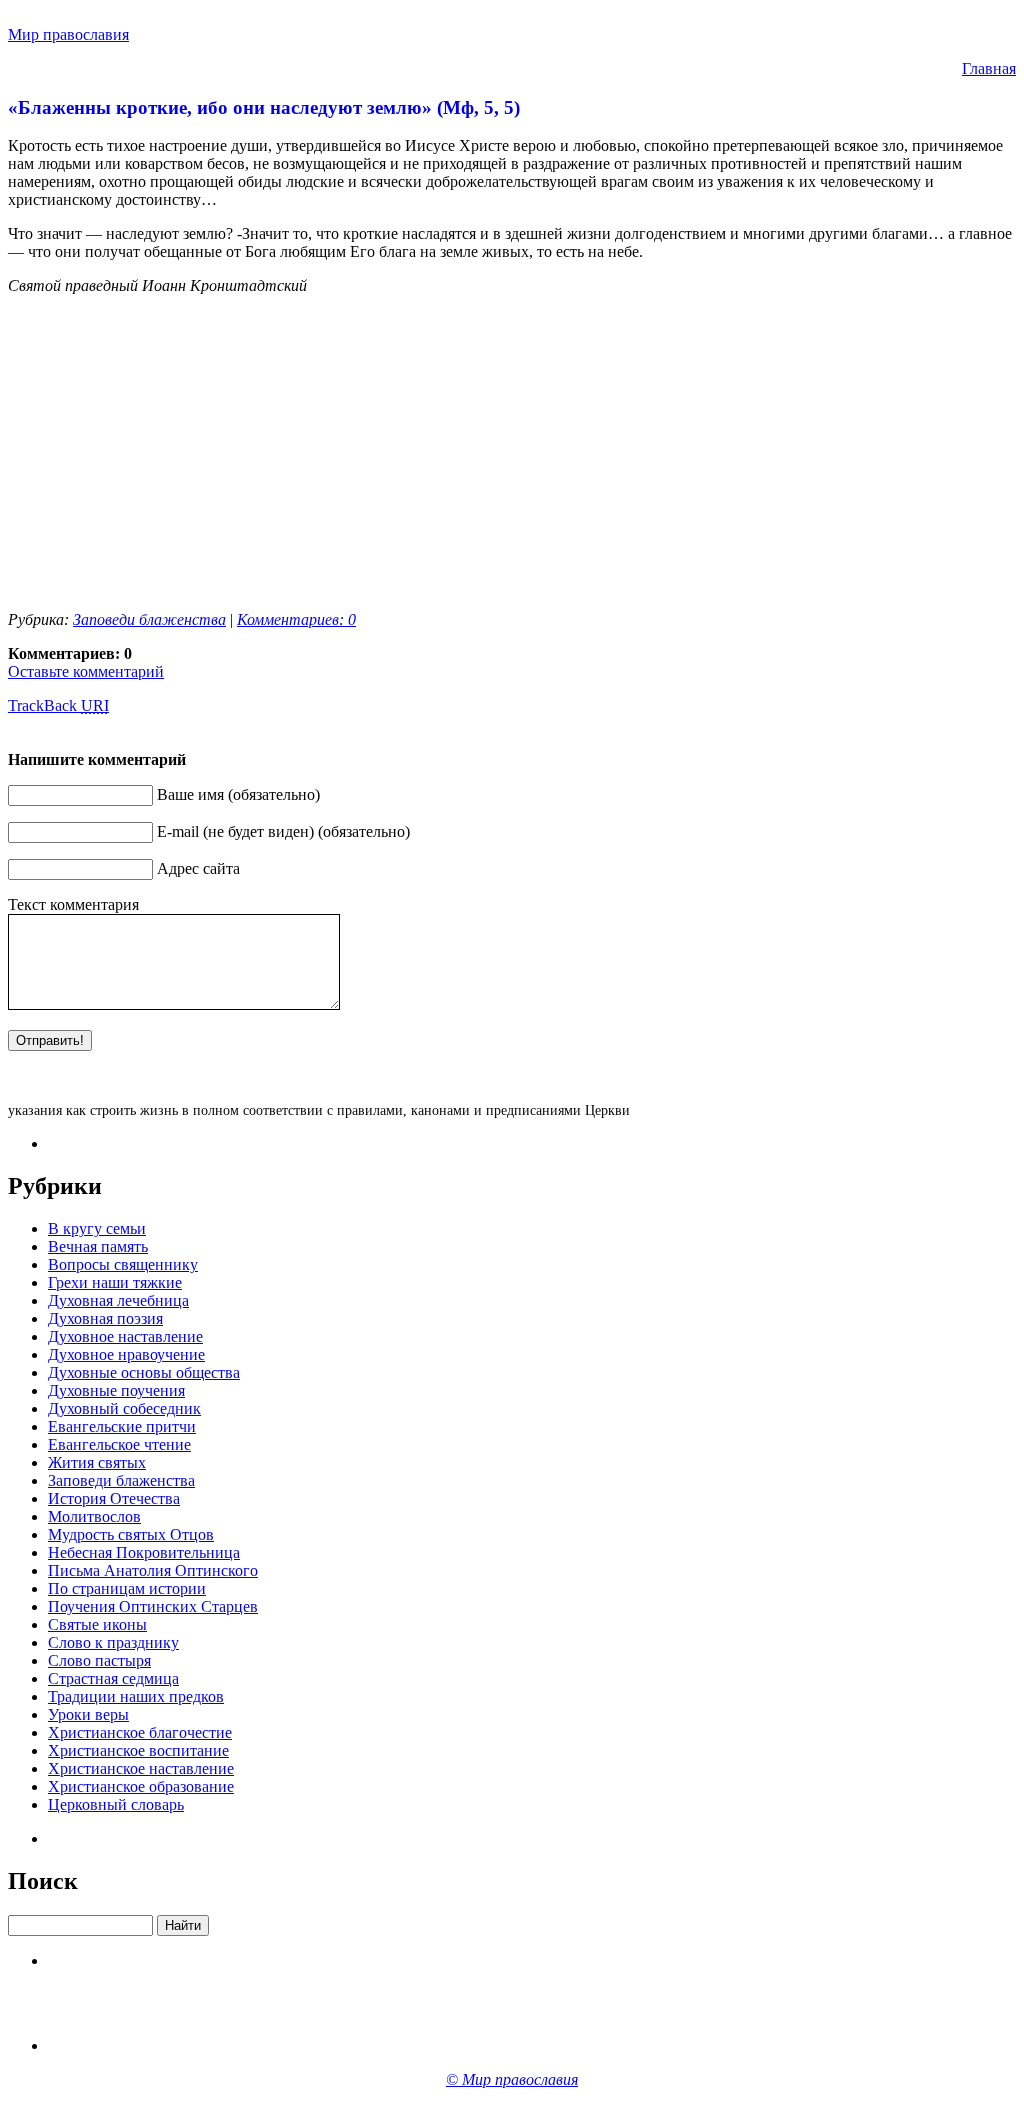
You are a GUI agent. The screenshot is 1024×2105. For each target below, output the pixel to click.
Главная (989, 68)
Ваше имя (190, 794)
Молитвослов (94, 1516)
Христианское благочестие (140, 1732)
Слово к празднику (113, 1642)
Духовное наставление (125, 1336)
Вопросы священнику (123, 1264)
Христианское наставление (141, 1768)
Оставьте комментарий (86, 671)
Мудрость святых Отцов (131, 1534)
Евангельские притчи (122, 1426)
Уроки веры (88, 1714)
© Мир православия (512, 2079)
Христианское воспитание (138, 1750)
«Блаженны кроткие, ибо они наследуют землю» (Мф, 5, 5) (264, 107)
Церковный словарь (116, 1804)
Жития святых (97, 1462)
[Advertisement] (176, 451)
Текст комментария (73, 904)
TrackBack (58, 705)
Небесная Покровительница (144, 1552)
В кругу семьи (97, 1228)
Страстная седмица (113, 1678)
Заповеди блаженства (149, 619)
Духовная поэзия (105, 1318)
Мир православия (68, 34)
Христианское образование (141, 1786)
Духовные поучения (116, 1390)
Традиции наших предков (136, 1696)
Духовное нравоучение (126, 1354)
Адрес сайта (198, 868)
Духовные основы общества (144, 1372)
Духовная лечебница (118, 1300)
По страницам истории (127, 1588)
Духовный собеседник (124, 1408)
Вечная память (98, 1246)
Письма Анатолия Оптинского (153, 1570)
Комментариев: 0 (296, 619)
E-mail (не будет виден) (235, 831)
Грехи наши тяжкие (115, 1282)
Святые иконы (97, 1624)
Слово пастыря (99, 1660)
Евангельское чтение (119, 1444)
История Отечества (114, 1498)
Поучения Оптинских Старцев (153, 1606)
